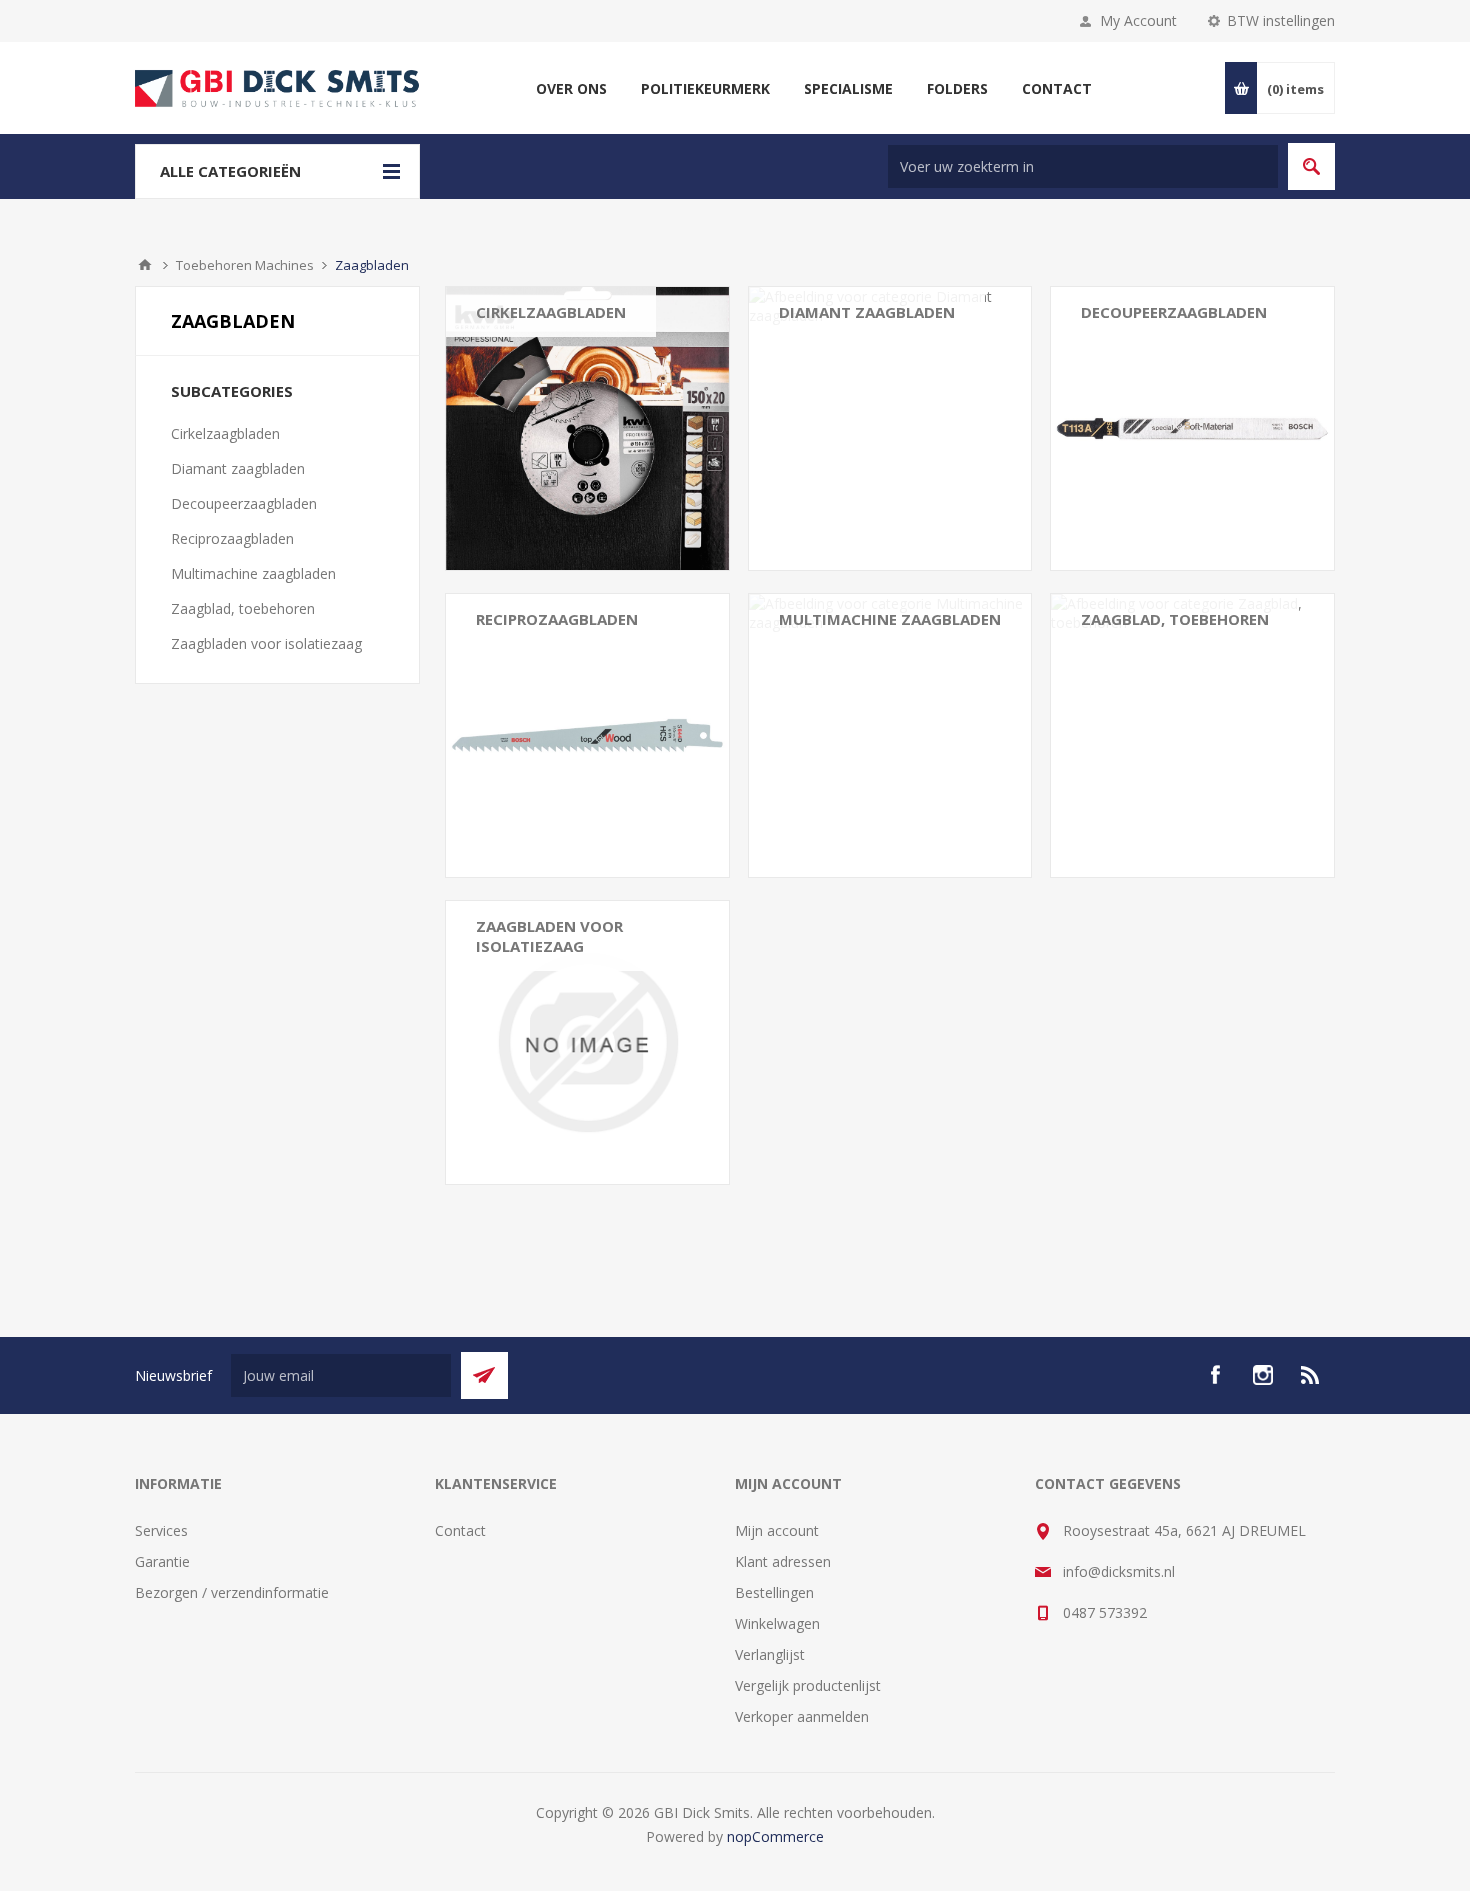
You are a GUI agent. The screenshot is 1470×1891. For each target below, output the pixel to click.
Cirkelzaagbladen (551, 312)
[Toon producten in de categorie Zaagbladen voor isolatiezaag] (587, 1042)
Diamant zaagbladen (867, 312)
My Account (1138, 20)
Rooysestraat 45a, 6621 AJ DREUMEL (1184, 1530)
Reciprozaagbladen (557, 619)
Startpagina (145, 265)
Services (161, 1530)
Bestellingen (774, 1592)
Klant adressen (783, 1561)
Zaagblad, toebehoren (1175, 619)
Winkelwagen (777, 1623)
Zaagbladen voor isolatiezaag (549, 936)
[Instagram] (1263, 1375)
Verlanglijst (770, 1654)
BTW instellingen (1281, 20)
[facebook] (1215, 1375)
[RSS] (1311, 1375)
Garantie (162, 1561)
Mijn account (777, 1530)
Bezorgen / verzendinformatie (232, 1592)
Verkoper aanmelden (802, 1716)
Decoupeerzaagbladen (1174, 312)
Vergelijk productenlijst (808, 1685)
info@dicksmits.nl (1119, 1571)
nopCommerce (775, 1836)
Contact (460, 1530)
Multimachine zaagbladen (890, 619)
